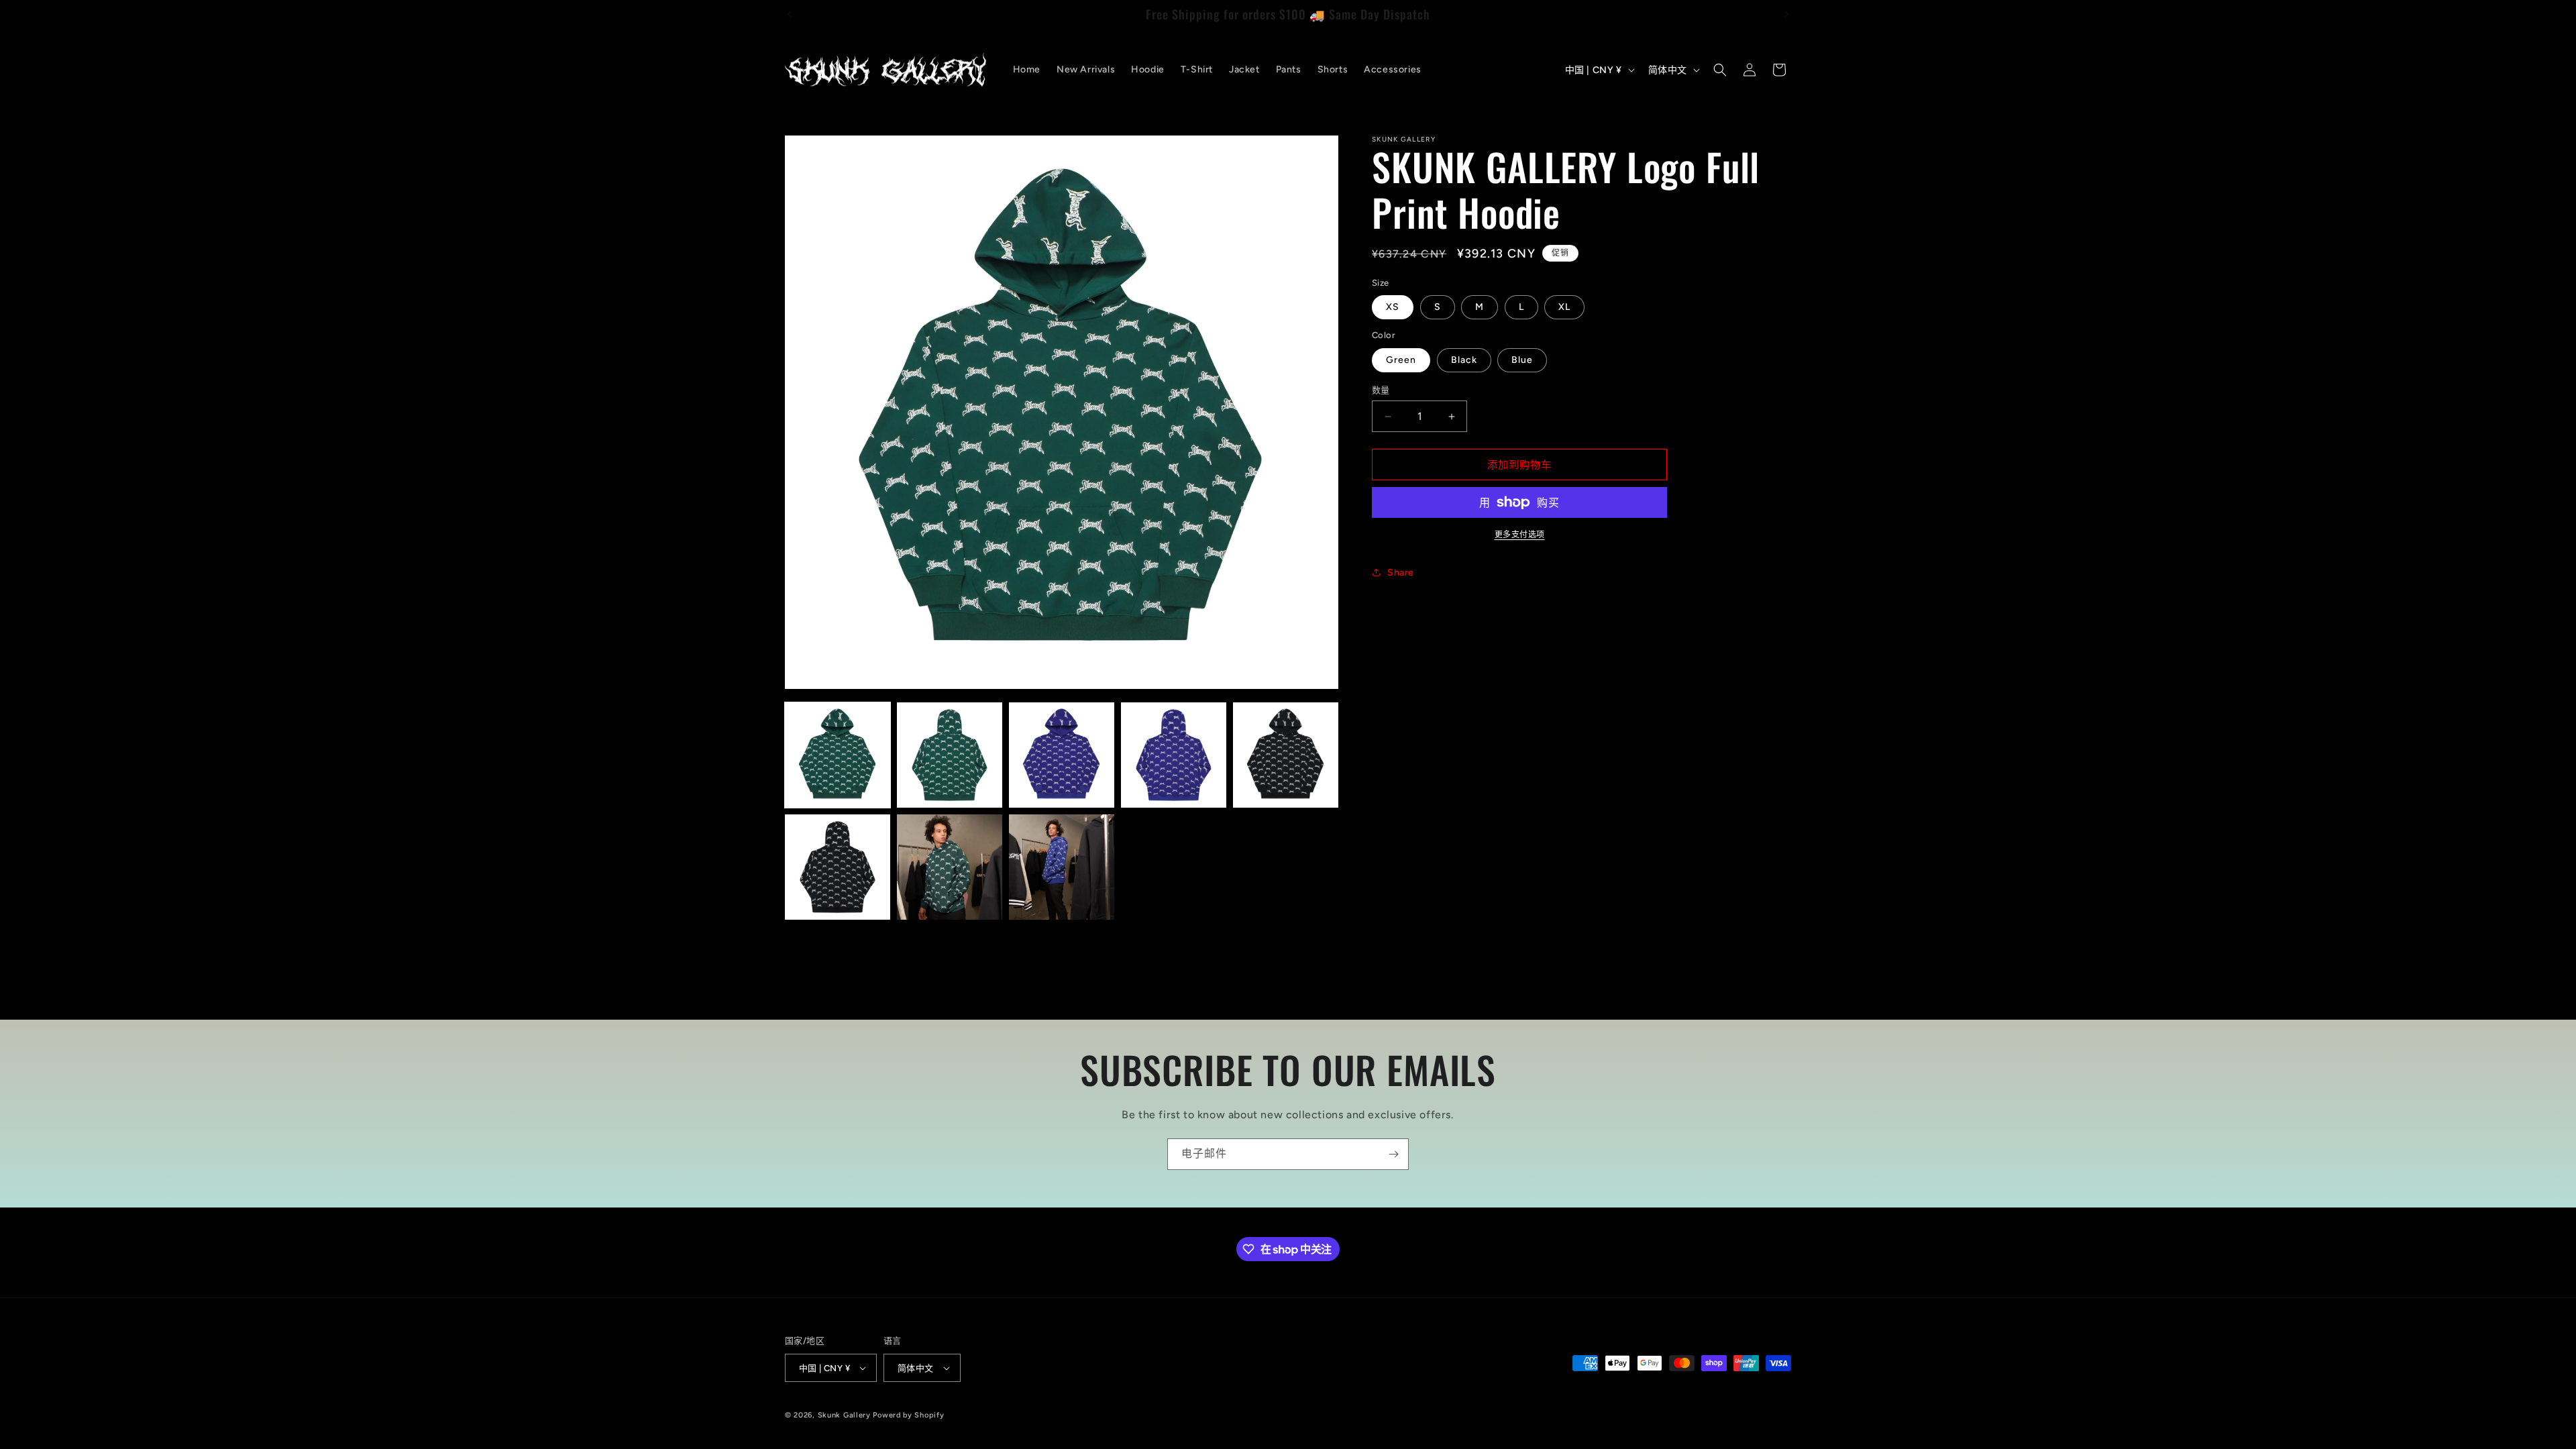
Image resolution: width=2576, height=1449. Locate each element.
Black (1464, 360)
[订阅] (1393, 1154)
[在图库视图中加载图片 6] (838, 867)
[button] (1720, 70)
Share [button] (1401, 573)
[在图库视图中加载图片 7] (950, 867)
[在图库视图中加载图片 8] (1062, 867)
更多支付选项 (1520, 535)
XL (1564, 307)
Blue (1522, 360)
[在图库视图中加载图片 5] (1286, 755)
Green (1401, 360)
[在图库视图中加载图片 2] (950, 755)
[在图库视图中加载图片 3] (1062, 755)
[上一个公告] (790, 14)
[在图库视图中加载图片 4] (1174, 755)
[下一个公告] (1786, 14)
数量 (1381, 390)
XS (1393, 307)
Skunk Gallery (844, 1415)
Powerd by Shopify (908, 1415)
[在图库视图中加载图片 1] (838, 755)
